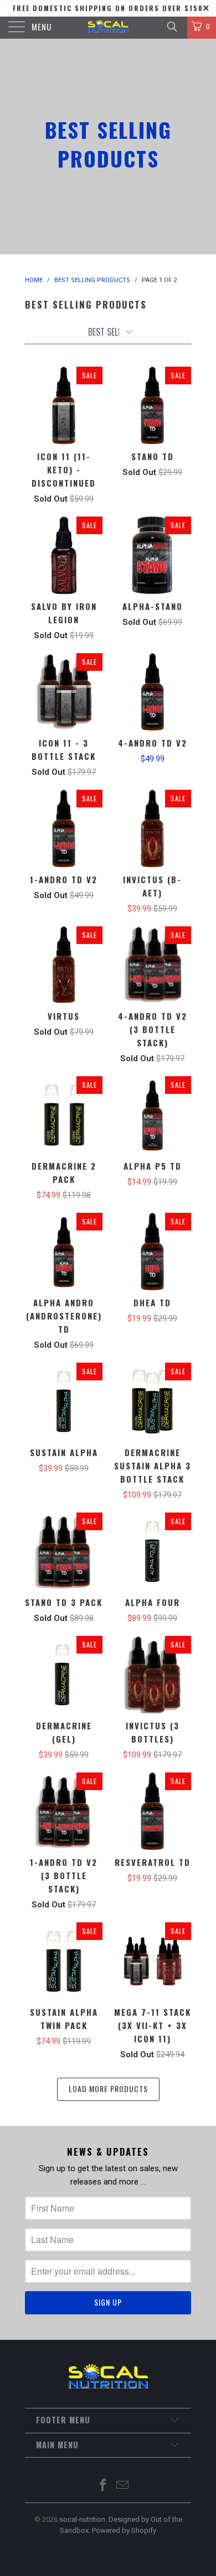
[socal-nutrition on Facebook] (104, 2486)
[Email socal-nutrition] (123, 2486)
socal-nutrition (82, 2519)
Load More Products (108, 2089)
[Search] (171, 27)
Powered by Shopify (124, 2530)
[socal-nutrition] (108, 28)
